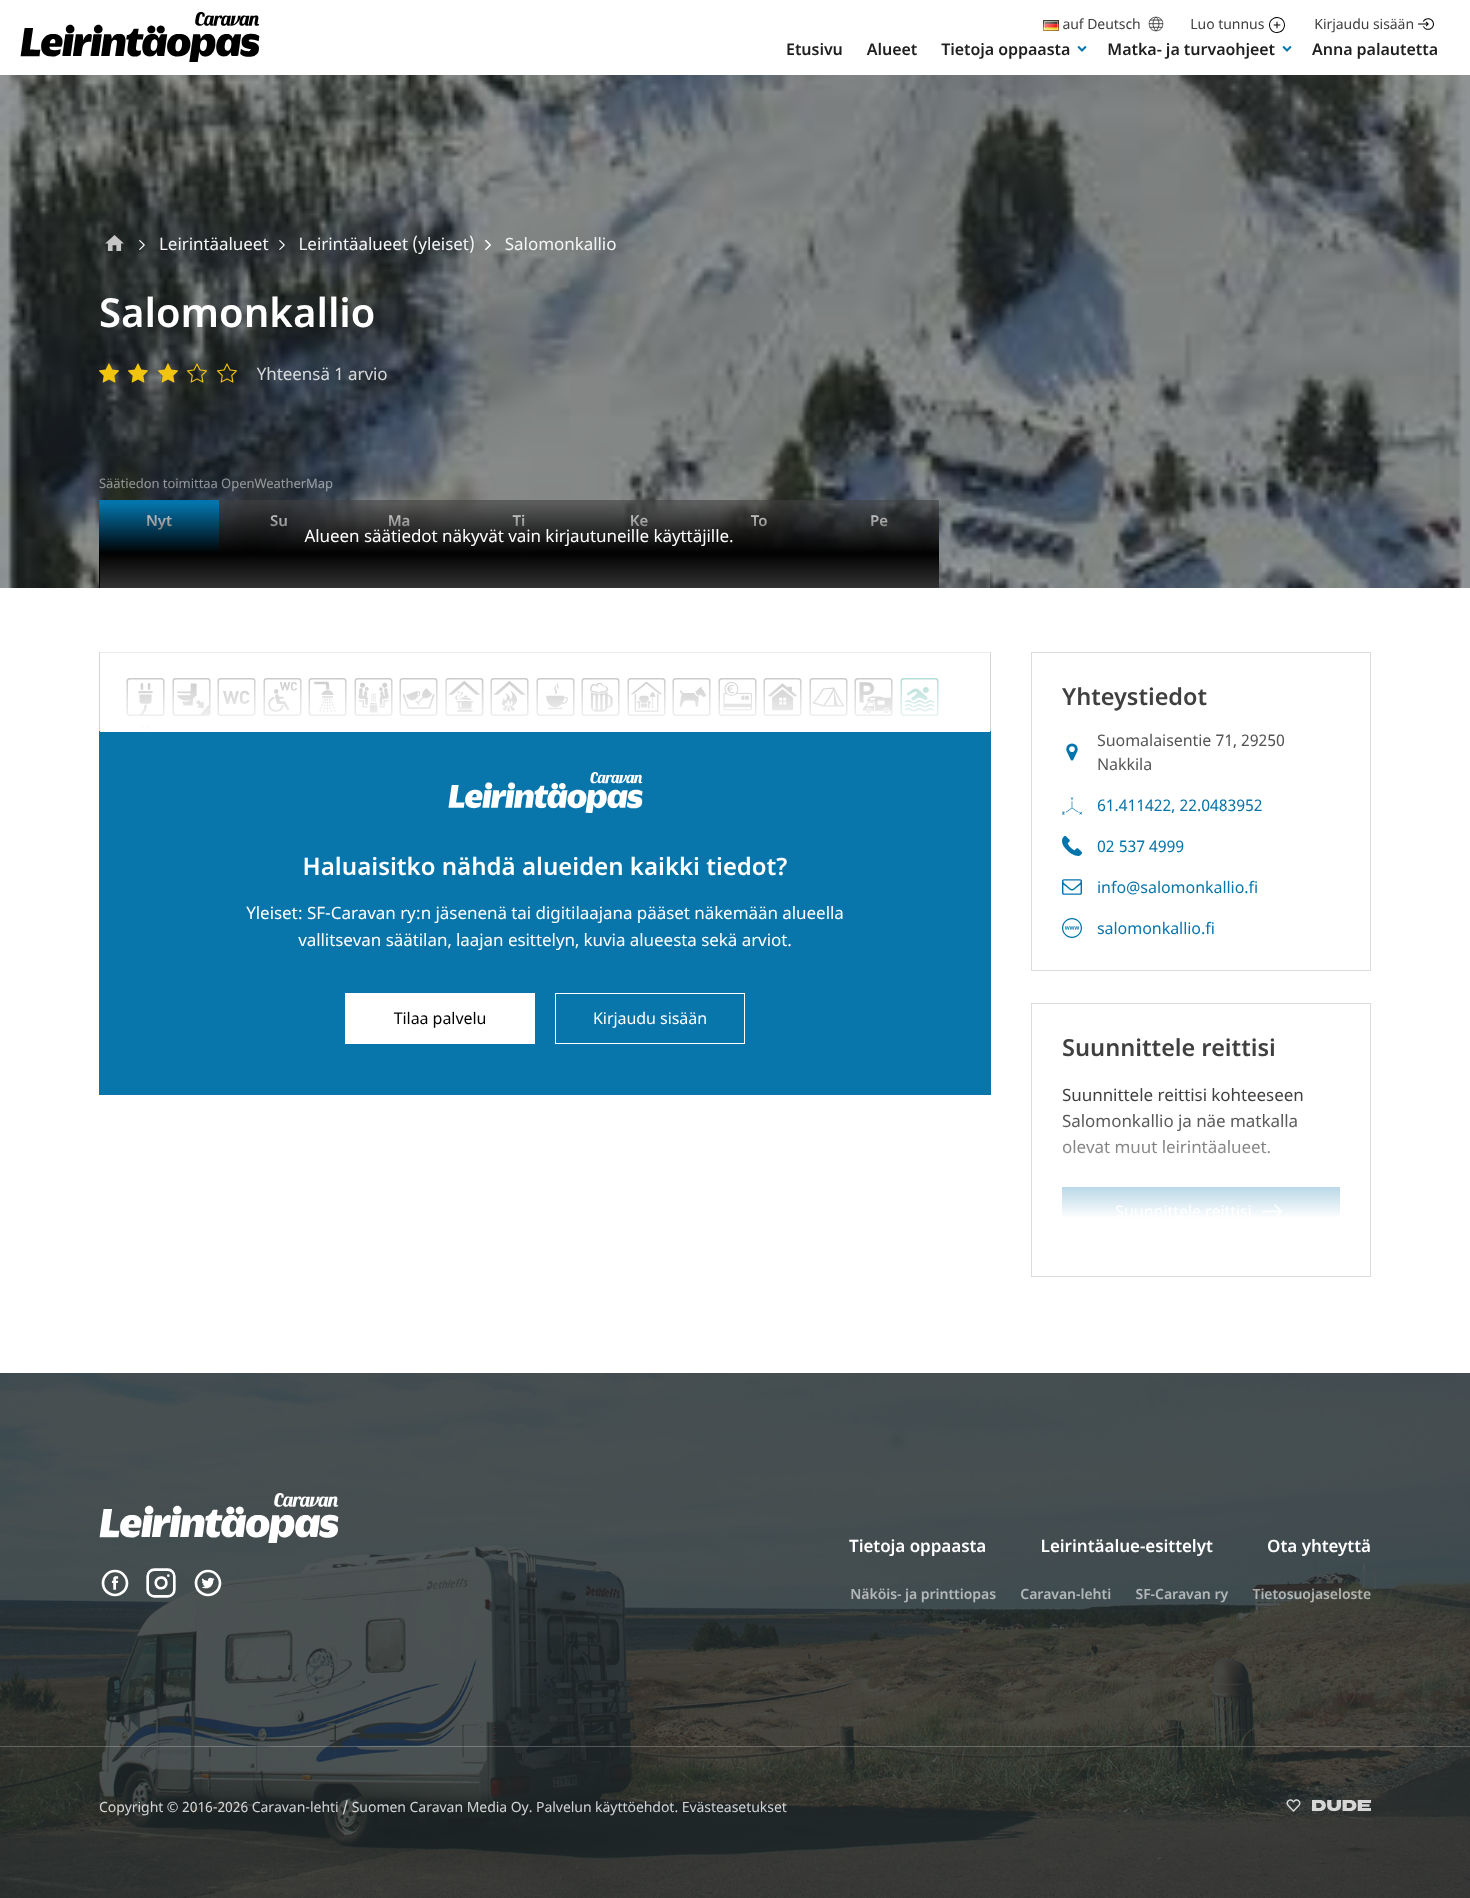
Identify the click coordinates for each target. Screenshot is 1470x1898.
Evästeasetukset (734, 1807)
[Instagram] (161, 1592)
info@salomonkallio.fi (1177, 887)
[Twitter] (208, 1592)
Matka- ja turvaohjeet (1191, 49)
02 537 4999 (1140, 846)
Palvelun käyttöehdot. (609, 1807)
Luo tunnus (1227, 24)
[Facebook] (115, 1592)
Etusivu (814, 49)
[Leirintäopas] (140, 60)
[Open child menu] (1082, 48)
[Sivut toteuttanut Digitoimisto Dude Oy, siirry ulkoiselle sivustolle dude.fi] (1328, 1809)
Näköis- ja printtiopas (923, 1594)
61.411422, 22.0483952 (1180, 805)
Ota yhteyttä (1319, 1545)
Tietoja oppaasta (1005, 49)
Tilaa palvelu (440, 1018)
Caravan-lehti (1065, 1594)
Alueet (892, 49)
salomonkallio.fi (1156, 928)
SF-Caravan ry (1181, 1594)
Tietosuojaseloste (1311, 1594)
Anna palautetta (1375, 49)
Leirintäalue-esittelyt (1127, 1545)
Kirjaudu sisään (1364, 24)
